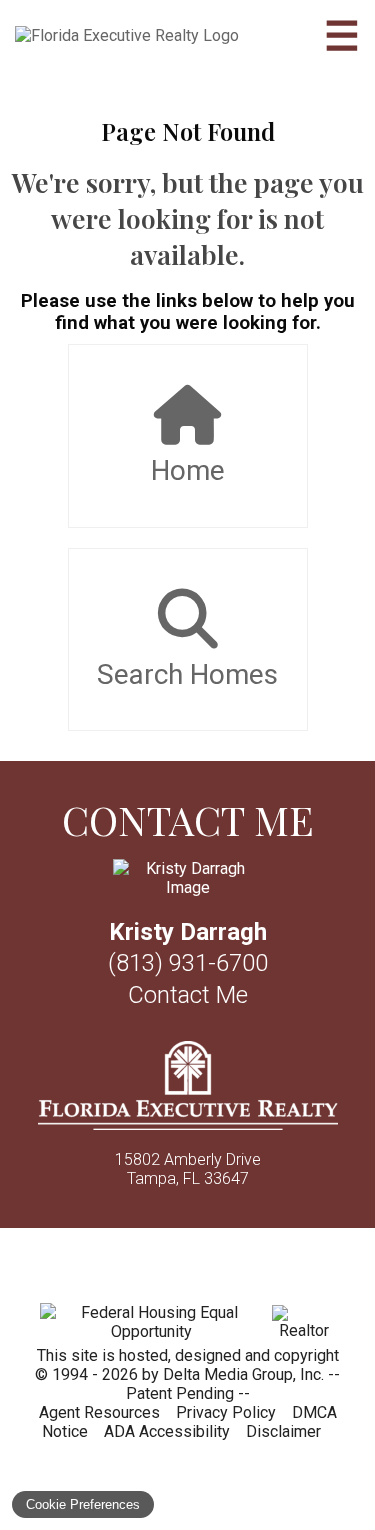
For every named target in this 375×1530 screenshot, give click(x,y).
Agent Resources (99, 1412)
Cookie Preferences (83, 1504)
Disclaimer (283, 1431)
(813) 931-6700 (188, 963)
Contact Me (188, 995)
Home (188, 470)
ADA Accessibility (167, 1431)
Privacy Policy (226, 1412)
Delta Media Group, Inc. (243, 1374)
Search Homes (187, 674)
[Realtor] (303, 1330)
